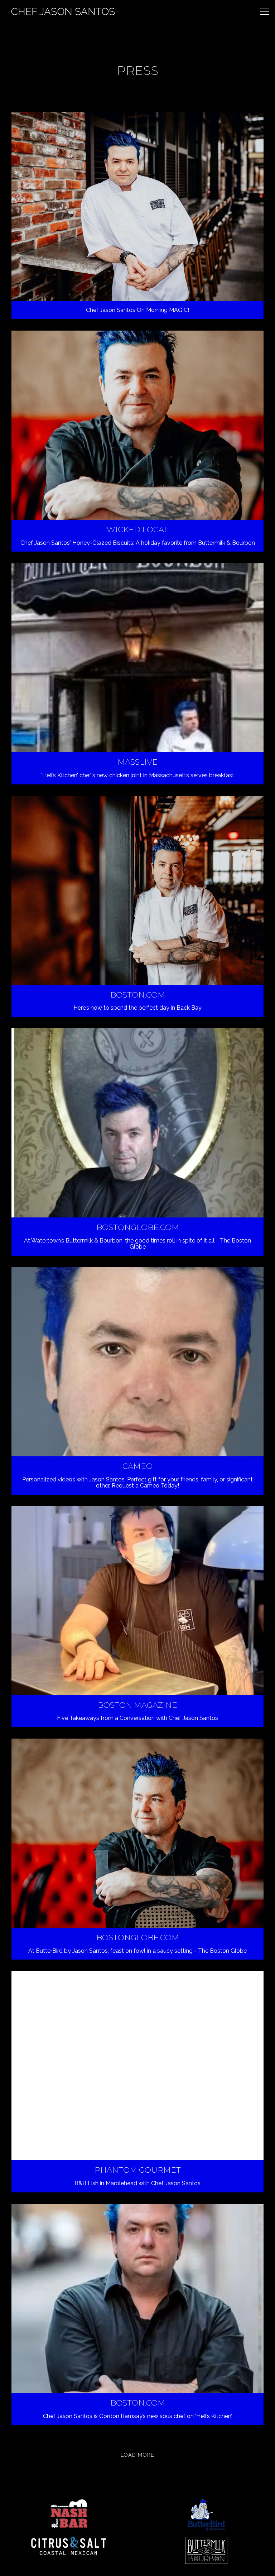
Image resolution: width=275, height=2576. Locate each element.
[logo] (69, 2513)
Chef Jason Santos (63, 12)
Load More (142, 2455)
